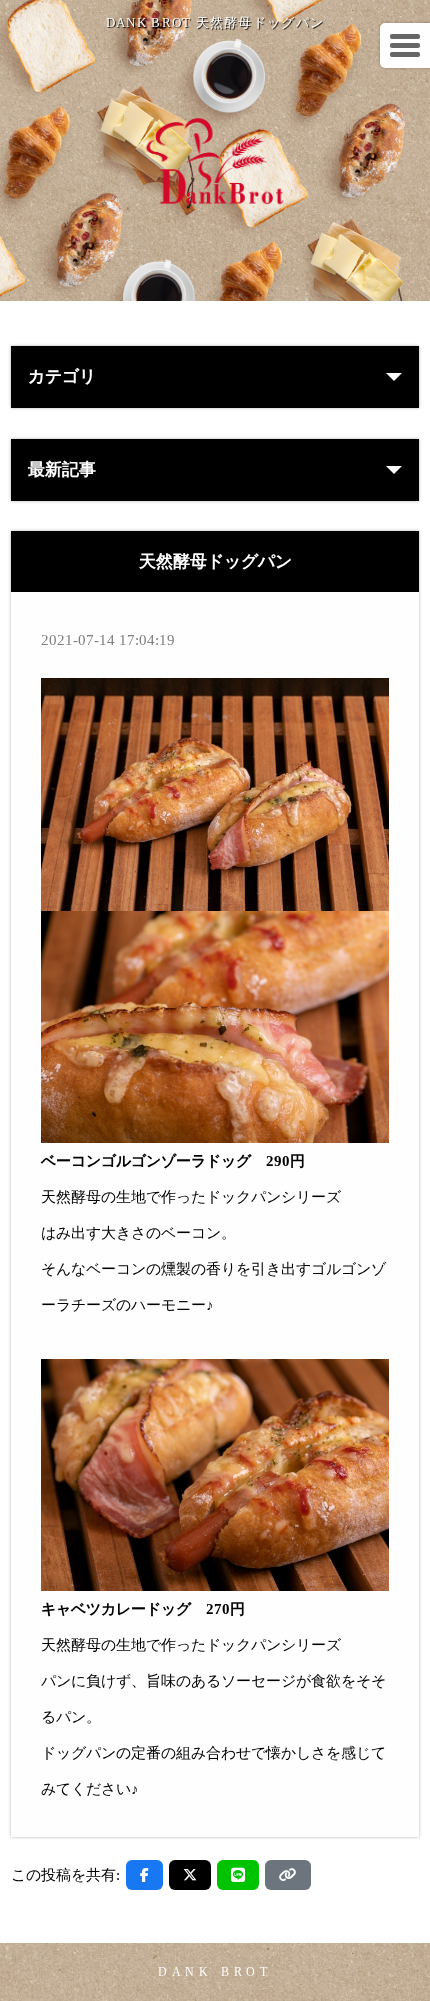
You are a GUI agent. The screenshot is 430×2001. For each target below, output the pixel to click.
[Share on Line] (238, 1875)
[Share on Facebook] (144, 1875)
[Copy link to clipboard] (288, 1875)
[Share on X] (190, 1875)
